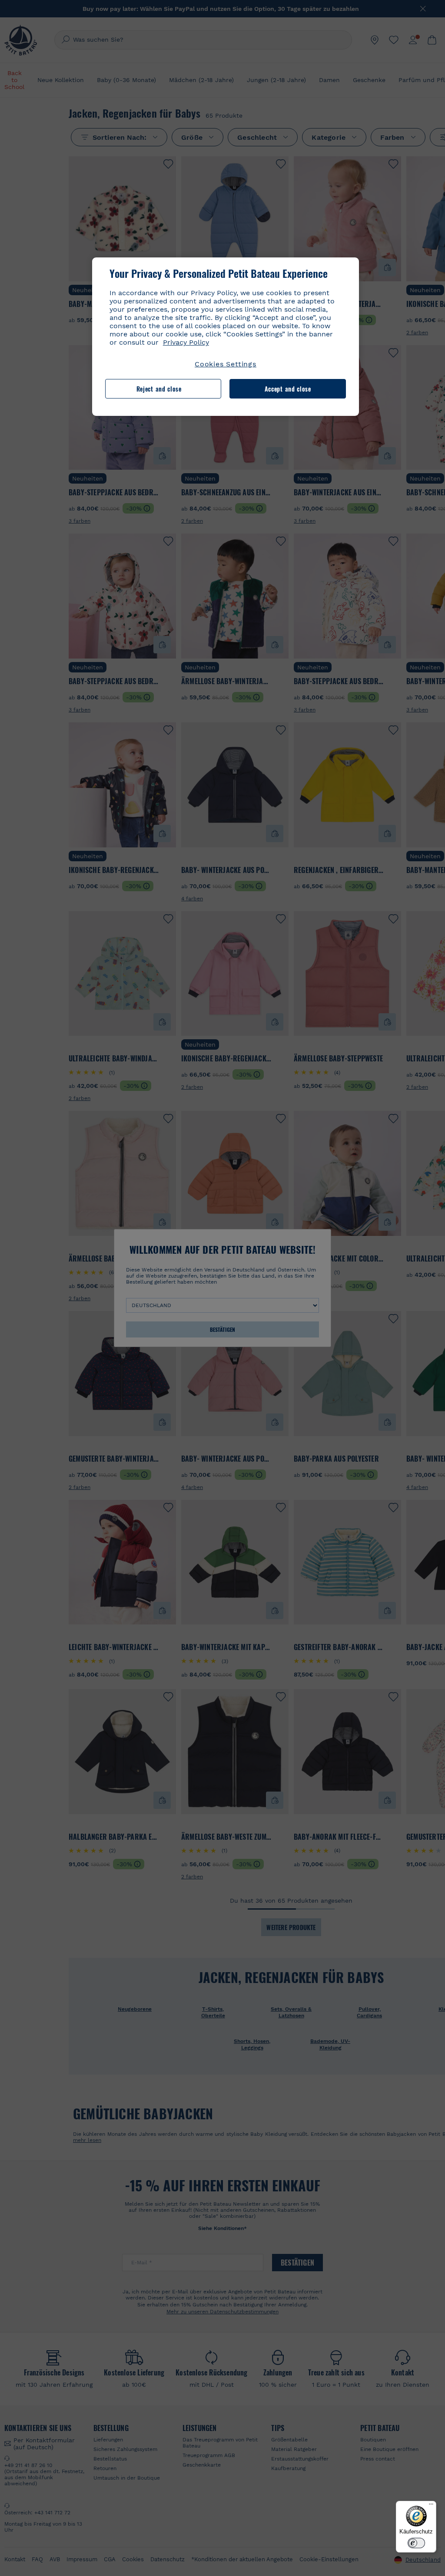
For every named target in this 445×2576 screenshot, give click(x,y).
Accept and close (288, 389)
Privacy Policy (186, 342)
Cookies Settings (226, 364)
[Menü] (431, 2506)
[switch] (416, 2543)
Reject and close (159, 389)
